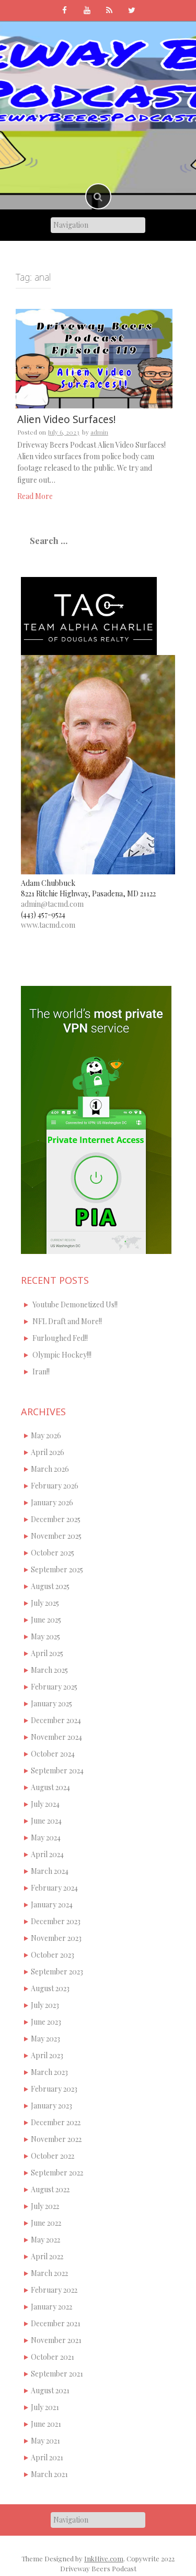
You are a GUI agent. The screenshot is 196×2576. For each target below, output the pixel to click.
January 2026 (52, 1502)
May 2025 (45, 1636)
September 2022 (57, 2173)
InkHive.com (104, 2558)
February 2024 (54, 1888)
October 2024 (53, 1754)
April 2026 (48, 1452)
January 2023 (51, 2106)
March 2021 (49, 2474)
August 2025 (50, 1586)
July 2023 (45, 2005)
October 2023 (53, 1955)
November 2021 (56, 2340)
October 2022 (53, 2156)
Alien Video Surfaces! (66, 419)
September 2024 (57, 1770)
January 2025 (51, 1703)
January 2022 (51, 2307)
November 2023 (56, 1938)
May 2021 (45, 2441)
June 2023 (46, 2022)
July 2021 (45, 2407)
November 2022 (56, 2139)
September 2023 (57, 1972)
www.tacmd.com (48, 925)
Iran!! (41, 1372)
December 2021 (56, 2323)
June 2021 (46, 2424)
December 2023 (56, 1921)
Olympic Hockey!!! (62, 1355)
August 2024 (50, 1787)
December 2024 (56, 1720)
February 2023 (54, 2089)
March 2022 (49, 2273)
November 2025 (56, 1536)
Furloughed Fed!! (60, 1338)
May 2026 (46, 1435)
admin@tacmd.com (52, 904)
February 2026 (55, 1486)
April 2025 (47, 1653)
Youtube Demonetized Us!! (75, 1304)
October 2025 (53, 1553)
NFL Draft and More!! (67, 1321)
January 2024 (52, 1905)
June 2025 (46, 1620)
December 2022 (56, 2122)
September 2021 (57, 2374)
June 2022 (46, 2223)
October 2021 (53, 2357)
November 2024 (56, 1737)
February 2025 (54, 1687)
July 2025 (45, 1603)
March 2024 (50, 1871)
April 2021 (47, 2457)
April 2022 (47, 2256)
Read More (35, 496)
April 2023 (47, 2055)
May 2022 (45, 2240)
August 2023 (50, 1988)
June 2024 (46, 1821)
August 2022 (50, 2189)
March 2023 (49, 2072)
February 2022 (54, 2290)
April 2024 (47, 1854)
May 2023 (45, 2039)
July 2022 (45, 2206)
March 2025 (49, 1670)
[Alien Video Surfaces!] (94, 357)
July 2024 (45, 1804)
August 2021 (50, 2390)
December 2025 (56, 1519)
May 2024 (46, 1837)
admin (99, 432)
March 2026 (50, 1469)
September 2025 (57, 1569)
